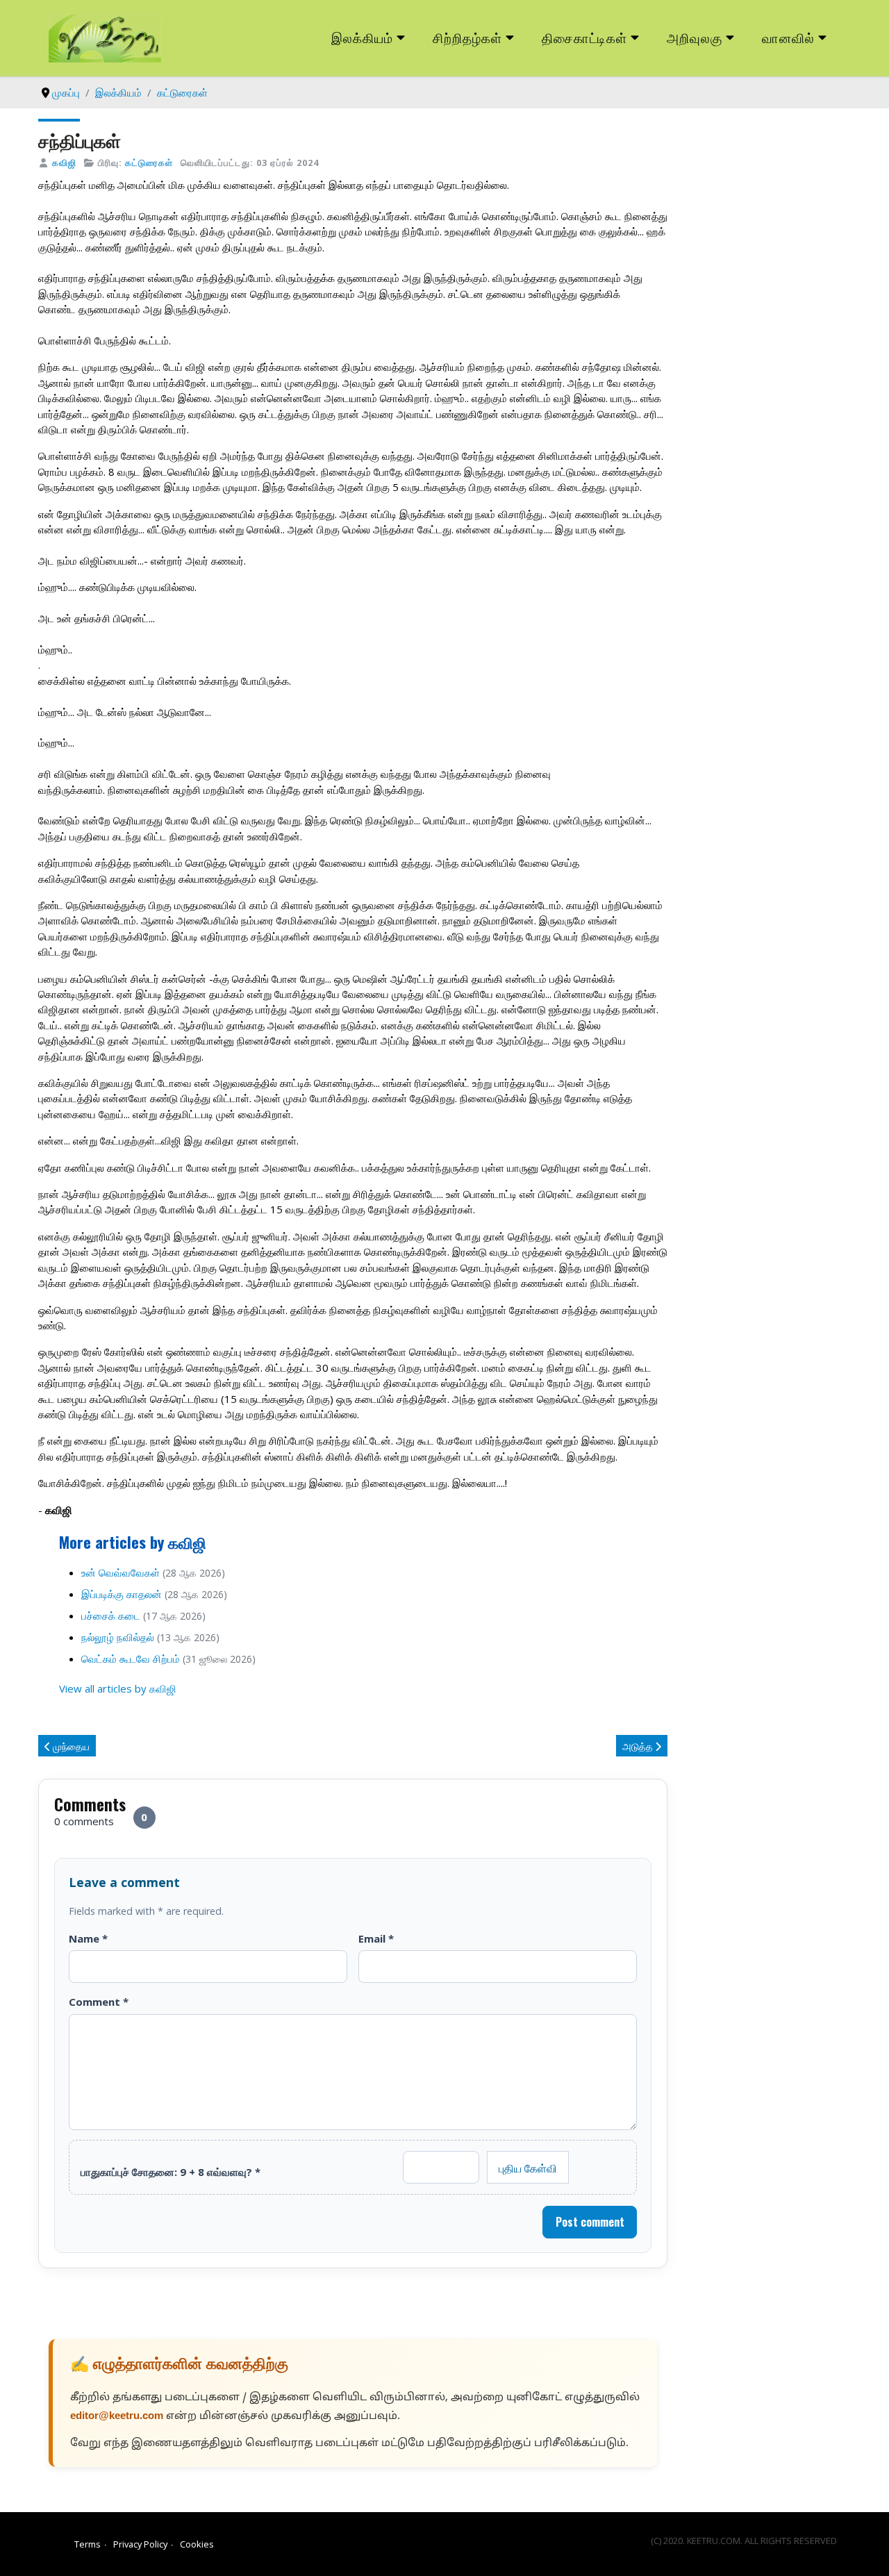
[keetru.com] (105, 37)
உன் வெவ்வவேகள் (121, 1572)
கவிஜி (64, 163)
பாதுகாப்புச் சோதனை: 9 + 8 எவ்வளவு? (171, 2172)
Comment (99, 2002)
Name (88, 1938)
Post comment (590, 2222)
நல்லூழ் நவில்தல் (118, 1637)
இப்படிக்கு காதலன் (122, 1594)
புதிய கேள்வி (528, 2168)
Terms (88, 2544)
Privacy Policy (140, 2544)
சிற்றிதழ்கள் (467, 37)
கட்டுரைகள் (149, 163)
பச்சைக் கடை (111, 1615)
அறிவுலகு (695, 37)
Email (376, 1938)
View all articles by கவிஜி (118, 1688)
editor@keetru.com (117, 2417)
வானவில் (788, 37)
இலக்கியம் (362, 37)
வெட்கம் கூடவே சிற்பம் (131, 1659)
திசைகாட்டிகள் (585, 37)
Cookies (197, 2544)
